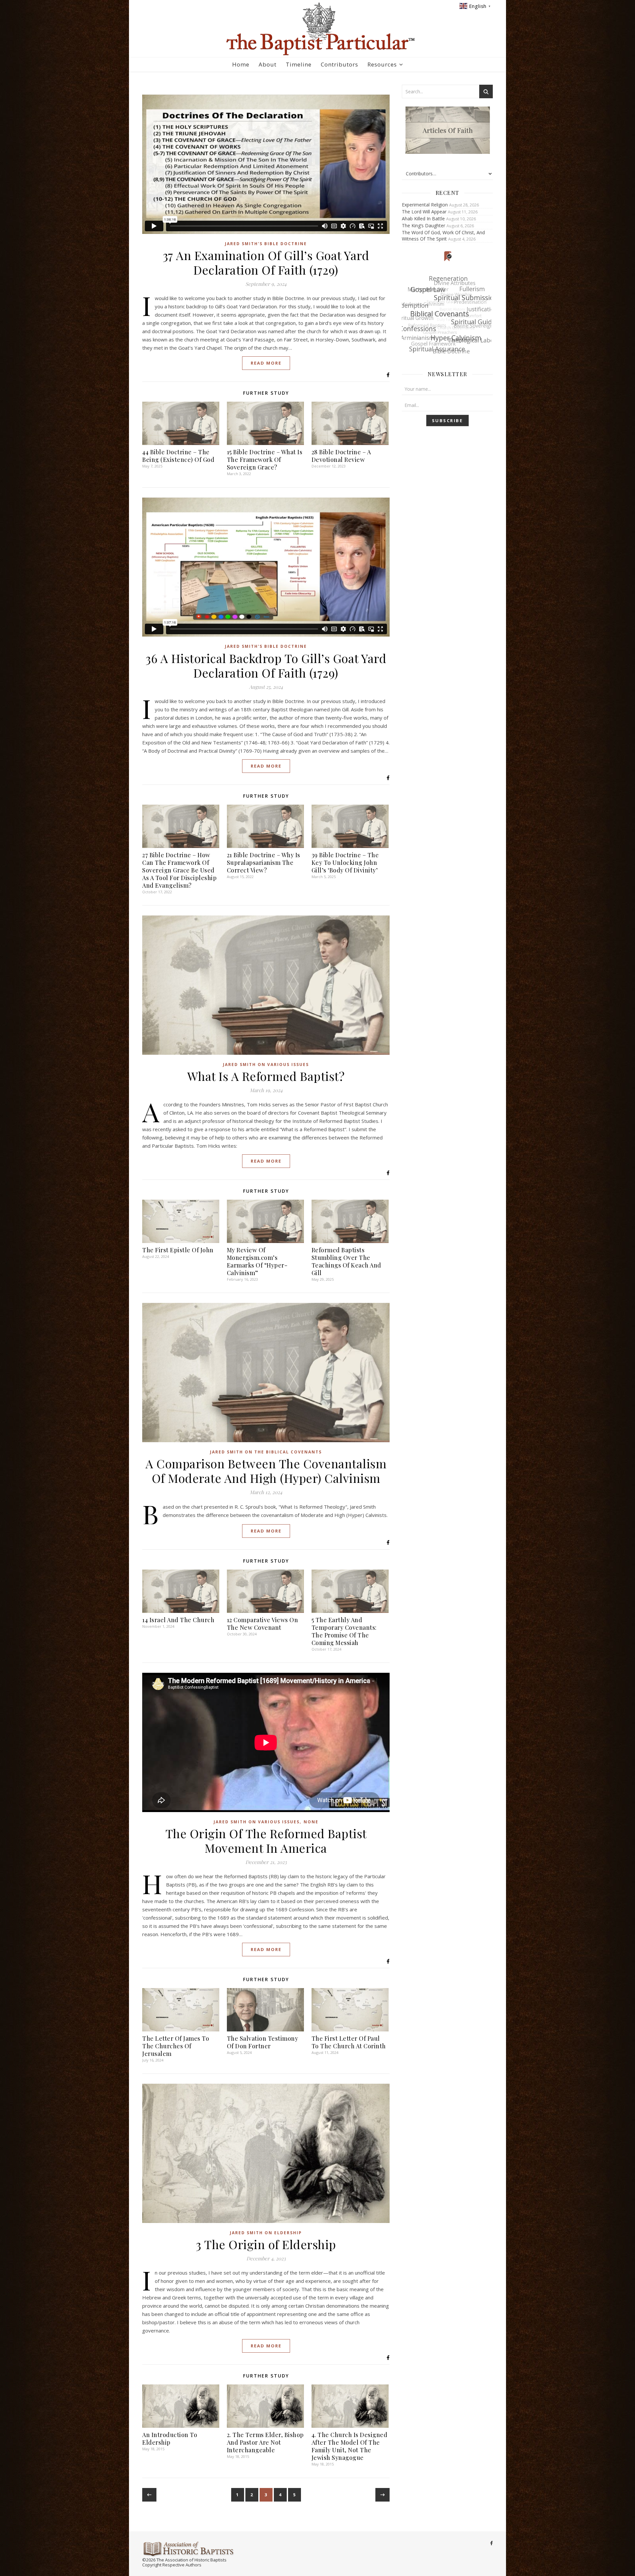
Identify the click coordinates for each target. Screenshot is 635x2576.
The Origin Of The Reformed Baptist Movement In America (266, 1841)
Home (241, 64)
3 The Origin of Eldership (266, 2244)
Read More (266, 363)
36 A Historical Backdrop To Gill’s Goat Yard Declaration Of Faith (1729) (266, 665)
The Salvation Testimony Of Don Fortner (263, 2042)
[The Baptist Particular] (317, 29)
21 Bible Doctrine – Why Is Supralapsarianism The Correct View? (264, 863)
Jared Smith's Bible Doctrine (266, 244)
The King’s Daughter (423, 225)
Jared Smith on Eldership (266, 2233)
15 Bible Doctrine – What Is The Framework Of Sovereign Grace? (265, 460)
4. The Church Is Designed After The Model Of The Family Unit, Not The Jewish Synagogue (350, 2446)
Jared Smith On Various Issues (266, 1065)
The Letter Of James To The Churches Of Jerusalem (176, 2046)
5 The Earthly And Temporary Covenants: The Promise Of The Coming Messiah (344, 1631)
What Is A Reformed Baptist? (266, 1076)
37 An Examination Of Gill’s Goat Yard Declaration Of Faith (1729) (266, 262)
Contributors (339, 64)
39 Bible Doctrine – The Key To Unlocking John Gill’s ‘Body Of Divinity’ (345, 863)
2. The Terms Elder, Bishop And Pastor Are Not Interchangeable (265, 2442)
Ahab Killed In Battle (423, 219)
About (268, 64)
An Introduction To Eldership (170, 2439)
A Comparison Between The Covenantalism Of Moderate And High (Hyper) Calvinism (266, 1471)
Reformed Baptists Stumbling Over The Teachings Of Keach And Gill (346, 1261)
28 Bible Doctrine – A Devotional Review (341, 456)
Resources (382, 64)
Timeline (299, 64)
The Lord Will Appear (424, 212)
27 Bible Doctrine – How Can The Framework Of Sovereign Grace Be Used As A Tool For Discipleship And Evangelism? (179, 870)
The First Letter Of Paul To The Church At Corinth (349, 2042)
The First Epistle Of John (178, 1250)
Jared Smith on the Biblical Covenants (266, 1452)
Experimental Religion (425, 205)
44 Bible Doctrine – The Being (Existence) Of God (178, 456)
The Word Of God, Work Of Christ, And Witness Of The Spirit (443, 236)
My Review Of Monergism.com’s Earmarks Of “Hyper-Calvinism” (257, 1261)
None (311, 1822)
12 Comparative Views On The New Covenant (263, 1624)
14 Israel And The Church (178, 1620)
